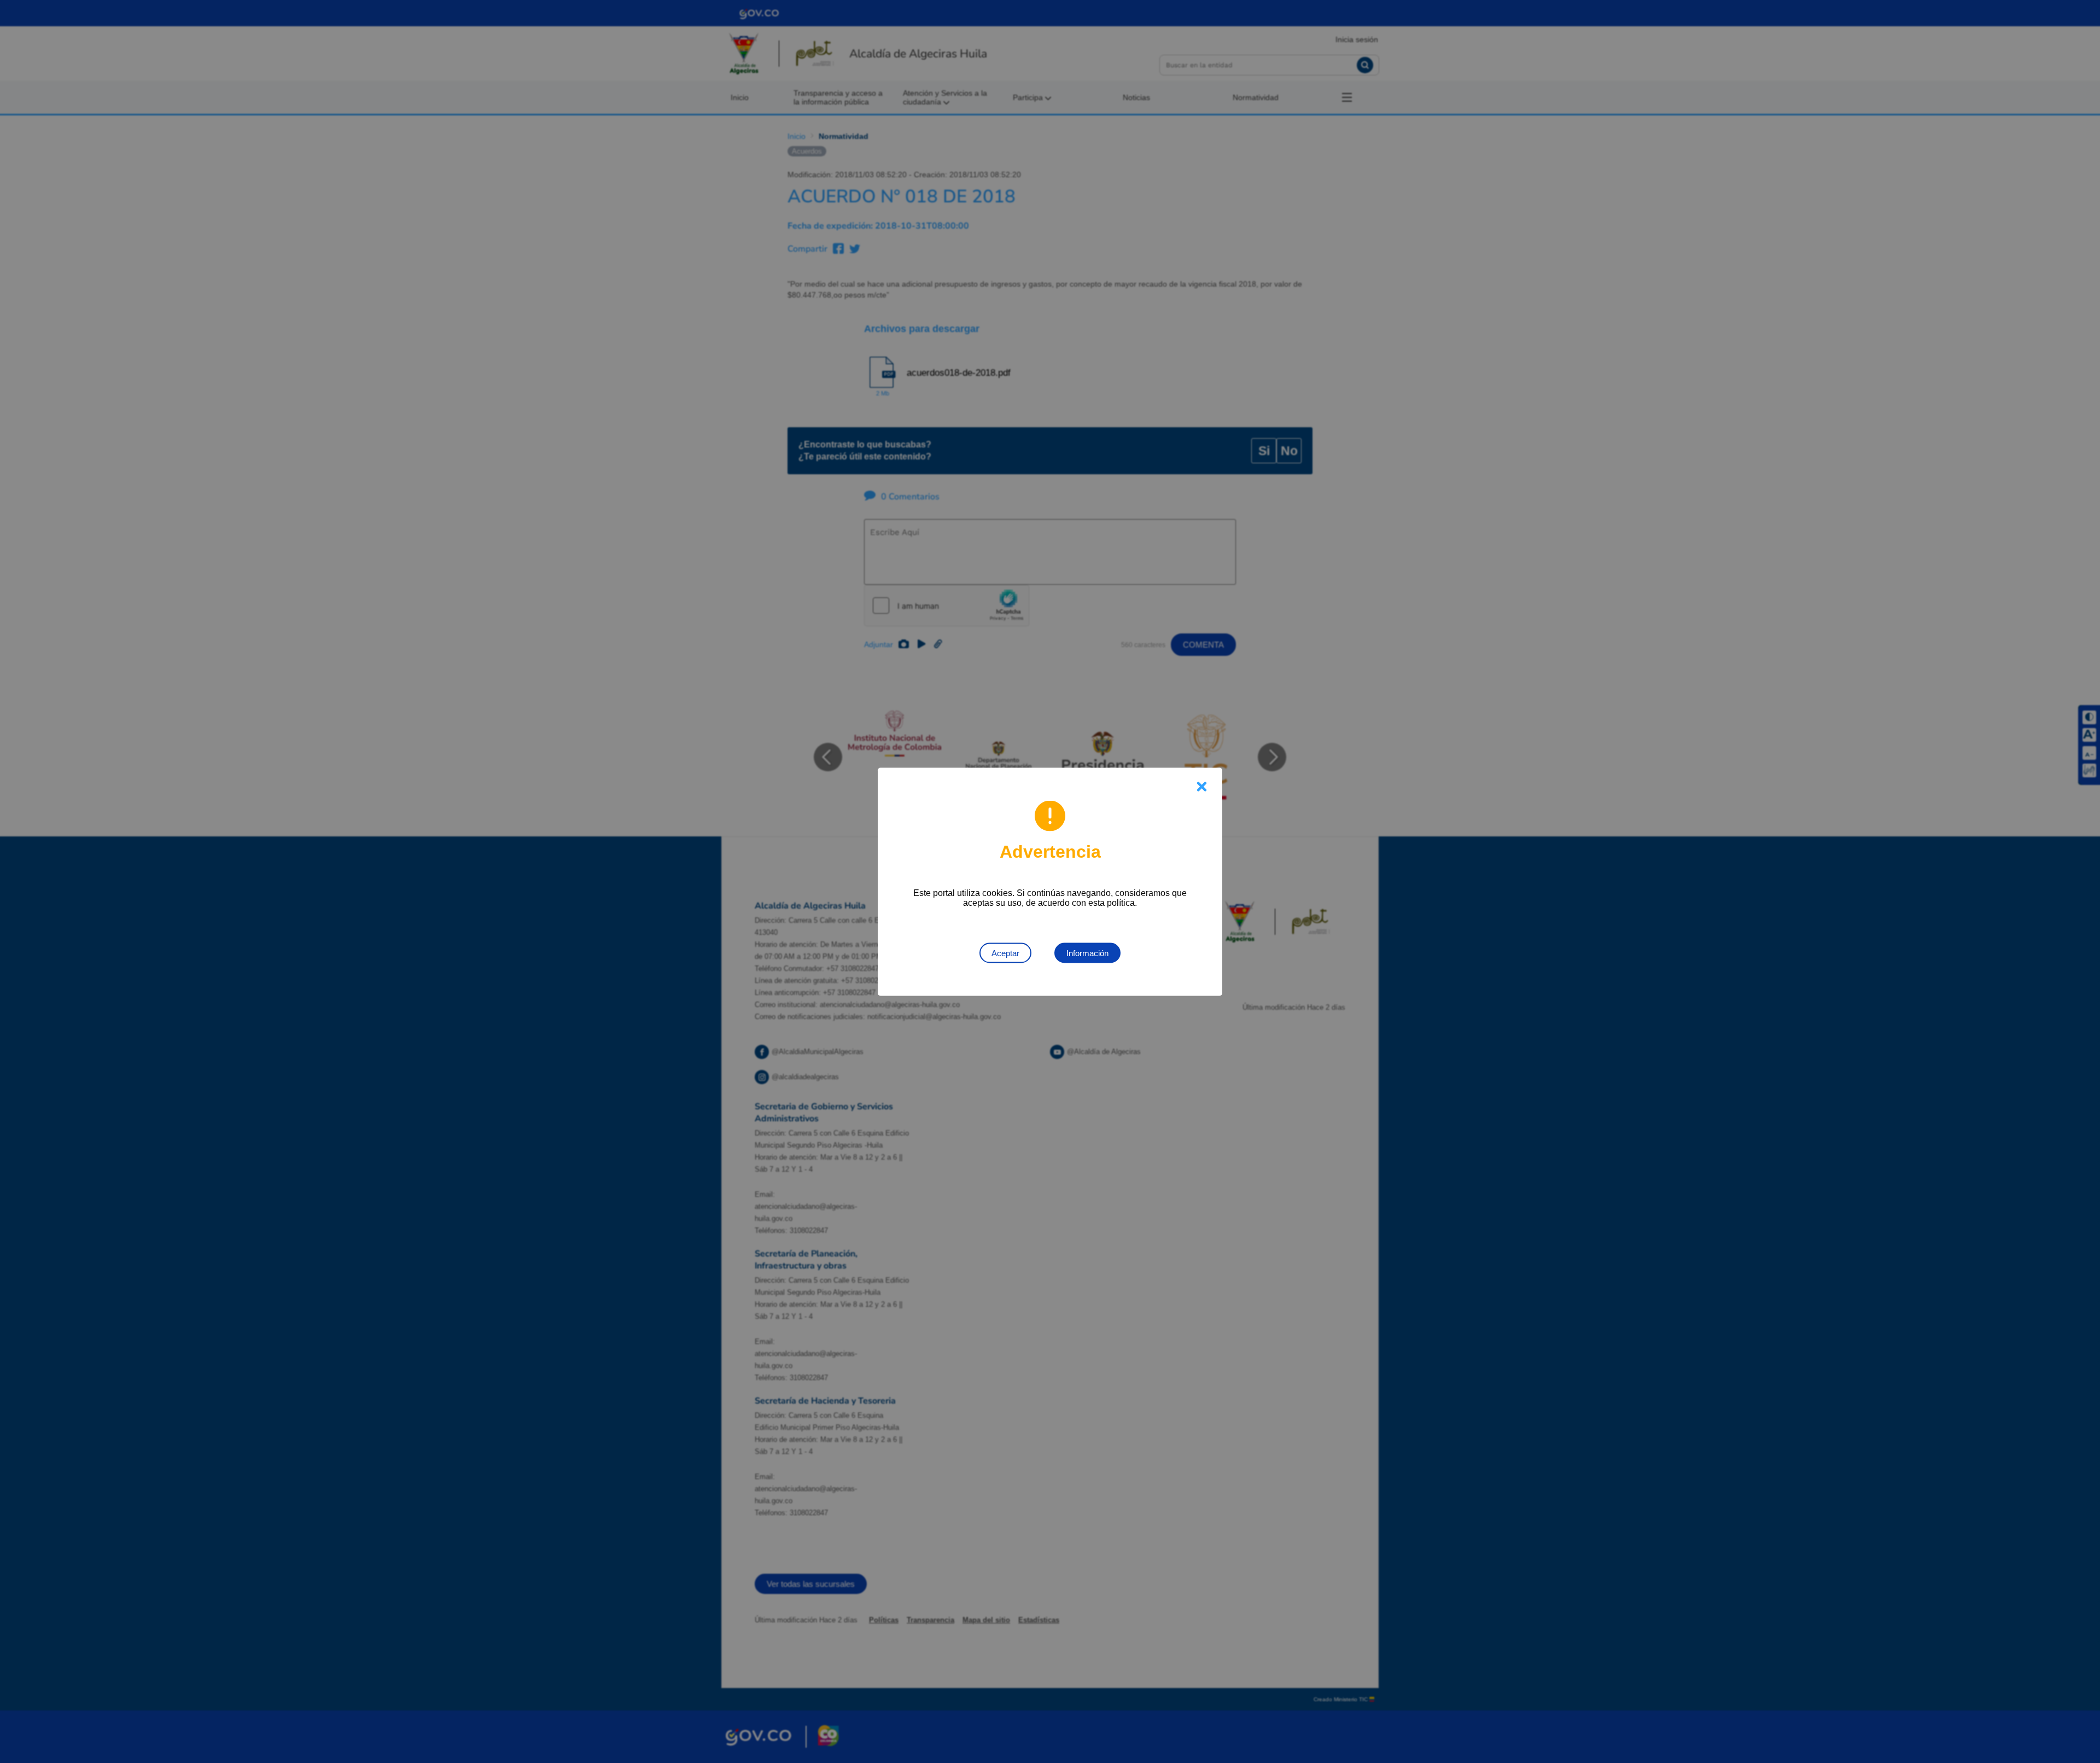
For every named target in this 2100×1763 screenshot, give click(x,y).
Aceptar (1005, 953)
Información (1087, 953)
